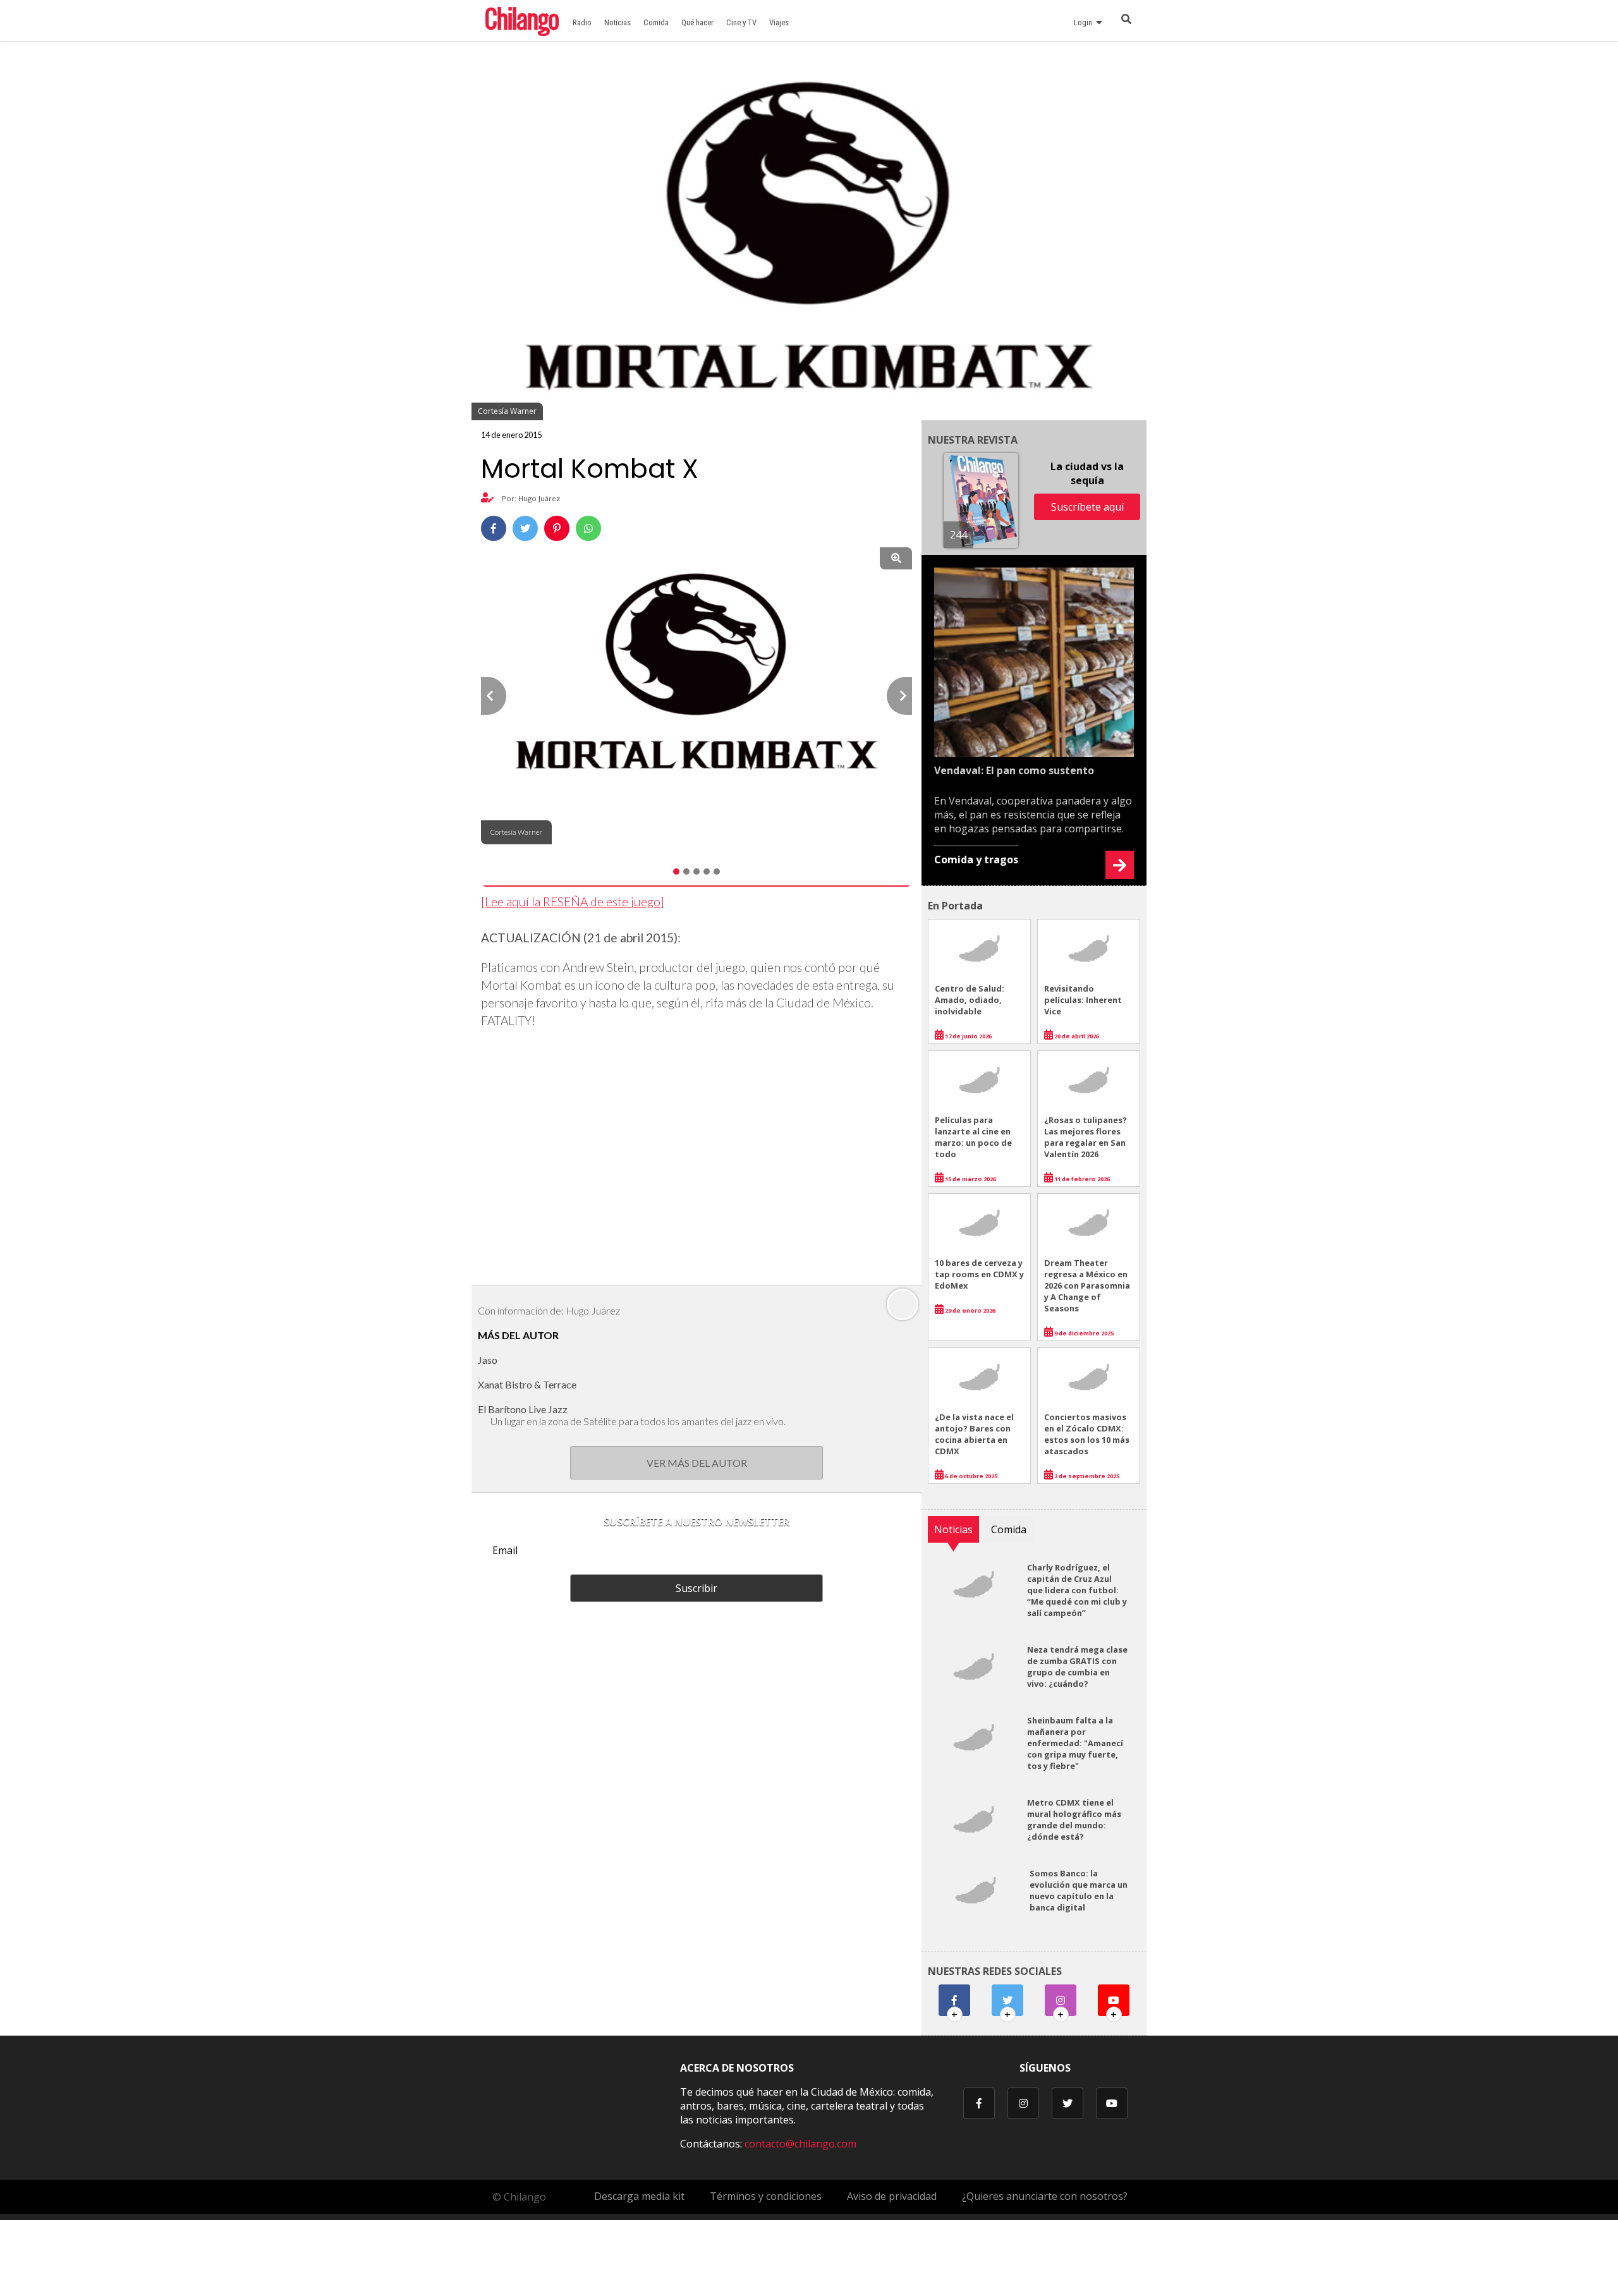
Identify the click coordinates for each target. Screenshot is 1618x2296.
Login (1085, 22)
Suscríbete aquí (1087, 507)
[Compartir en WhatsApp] (588, 528)
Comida (656, 22)
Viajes (779, 22)
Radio (582, 22)
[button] (494, 696)
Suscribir (696, 1588)
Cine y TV (741, 22)
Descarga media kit (639, 2196)
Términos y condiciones (766, 2196)
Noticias (617, 22)
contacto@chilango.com (800, 2144)
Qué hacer (697, 22)
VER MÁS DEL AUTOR (697, 1463)
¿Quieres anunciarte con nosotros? (1045, 2196)
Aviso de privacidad (892, 2196)
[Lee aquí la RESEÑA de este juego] (573, 902)
